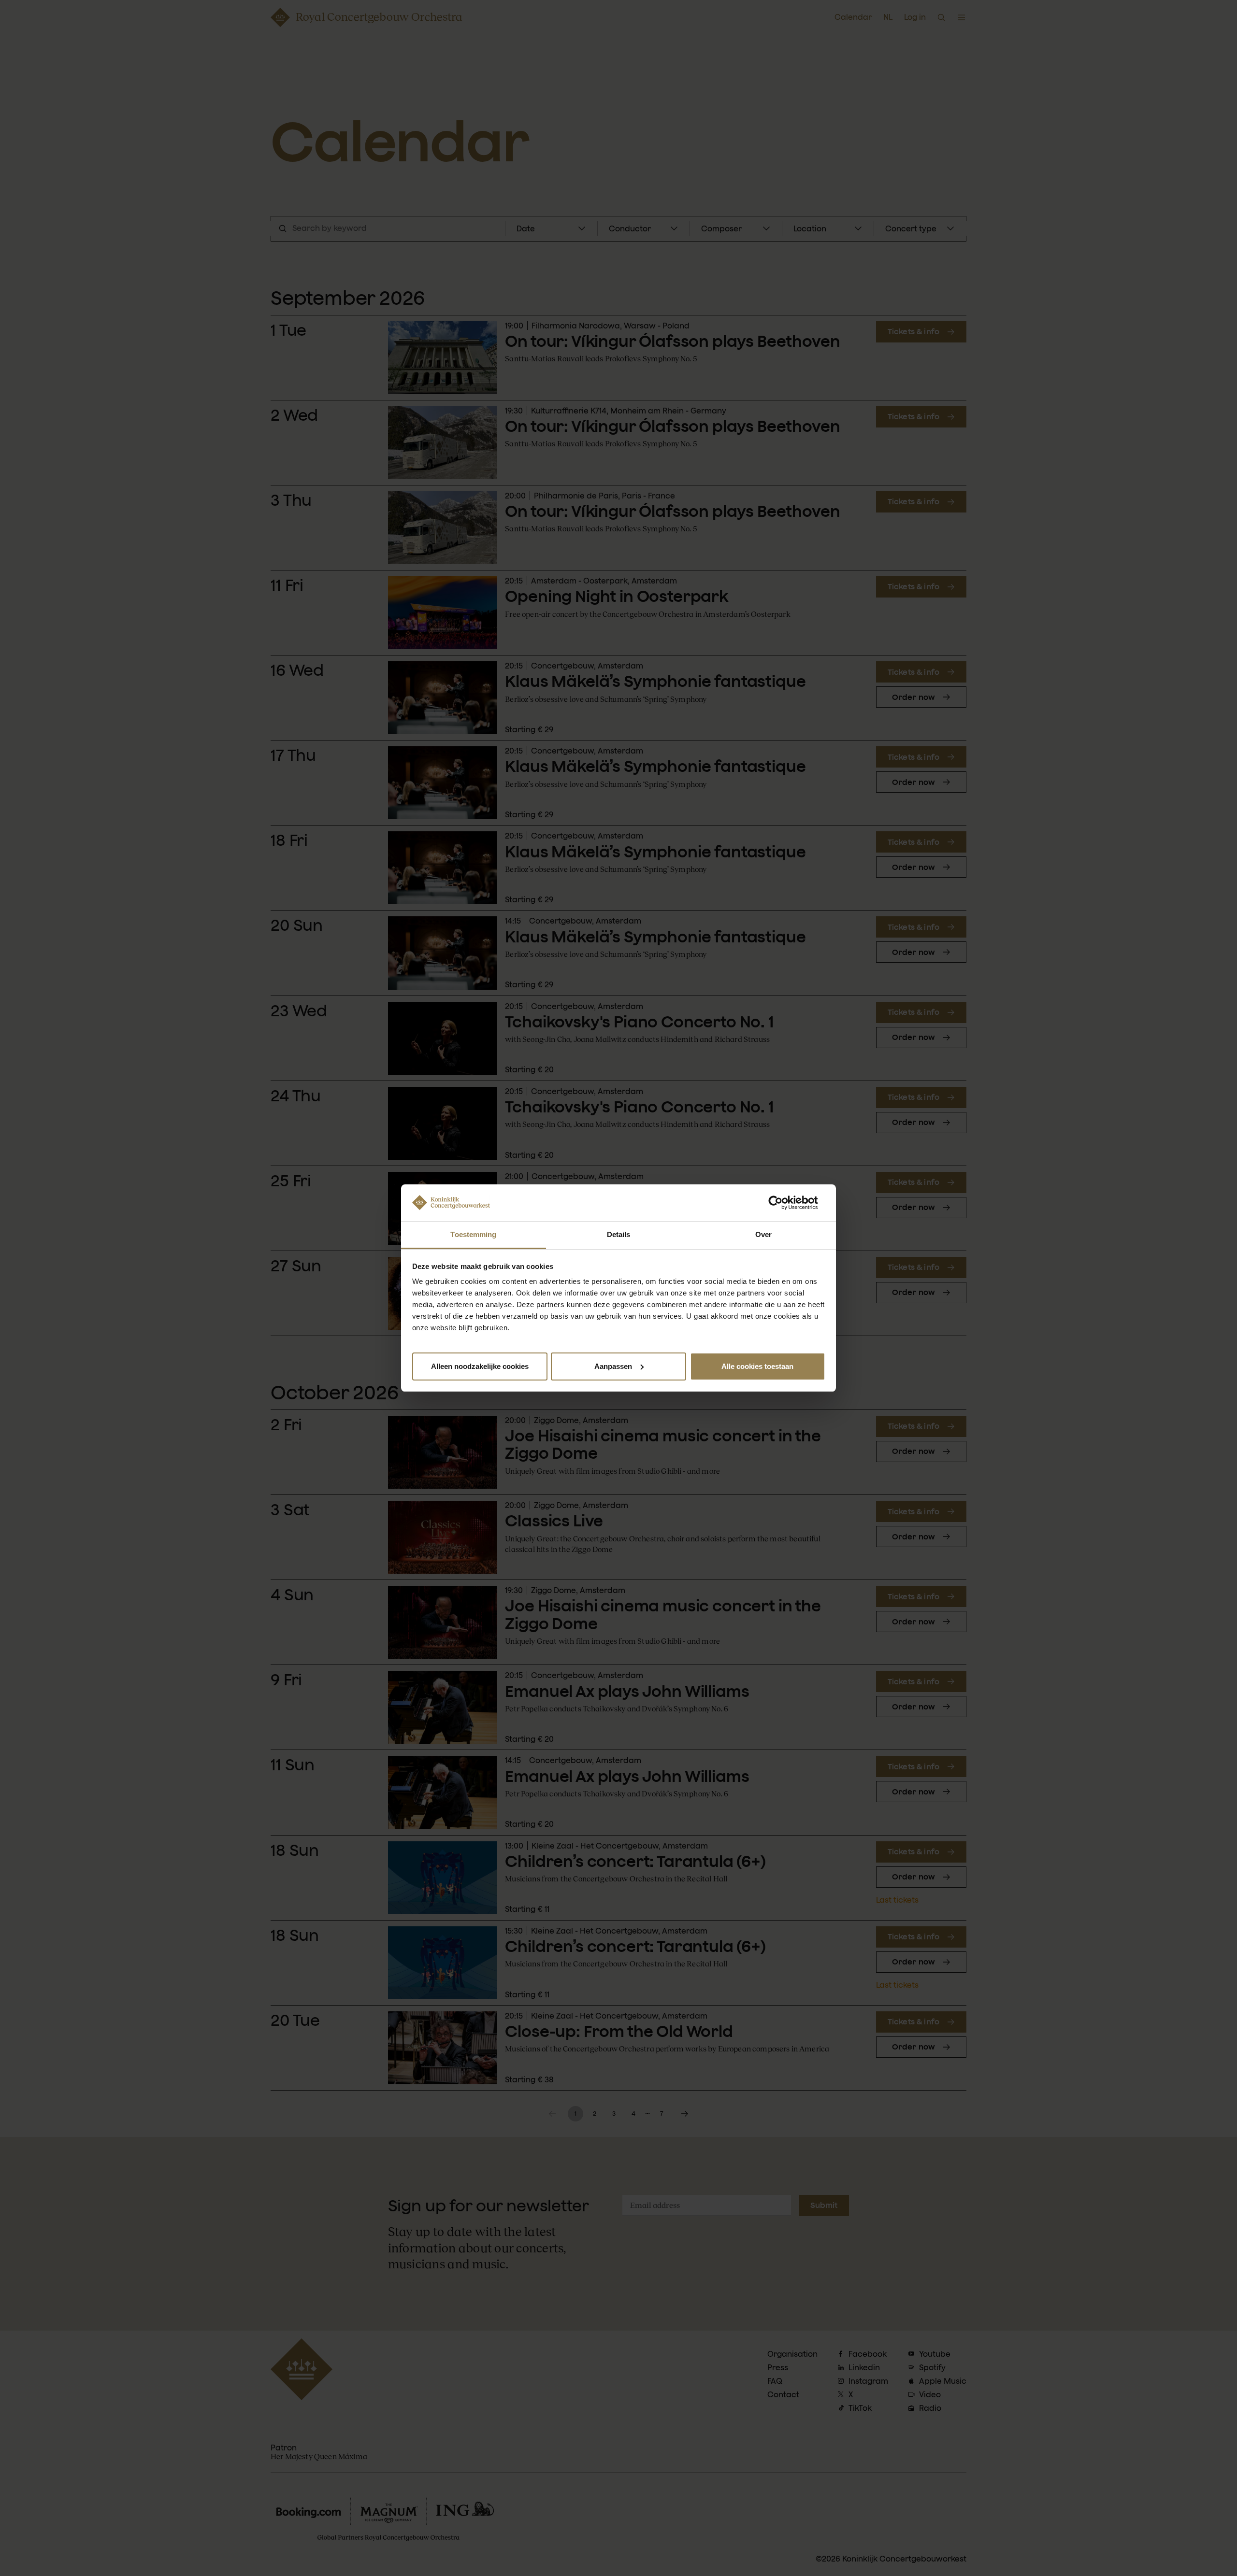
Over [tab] (763, 1234)
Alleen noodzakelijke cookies (480, 1366)
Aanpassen (613, 1366)
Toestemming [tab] (473, 1234)
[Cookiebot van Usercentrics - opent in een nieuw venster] (783, 1203)
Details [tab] (619, 1234)
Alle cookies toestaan (757, 1366)
